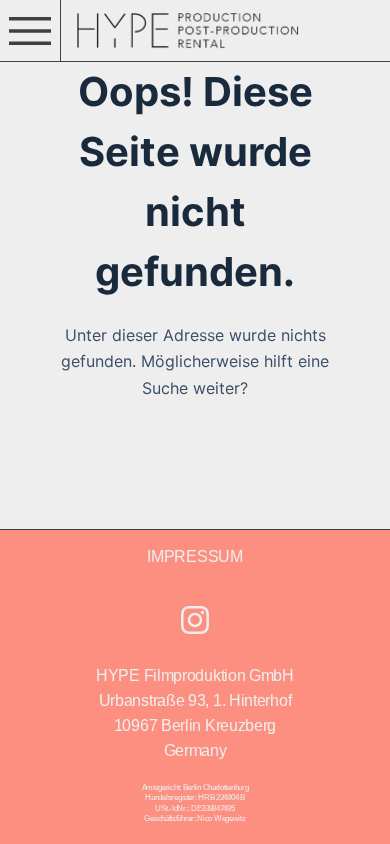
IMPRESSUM (194, 556)
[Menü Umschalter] (30, 31)
